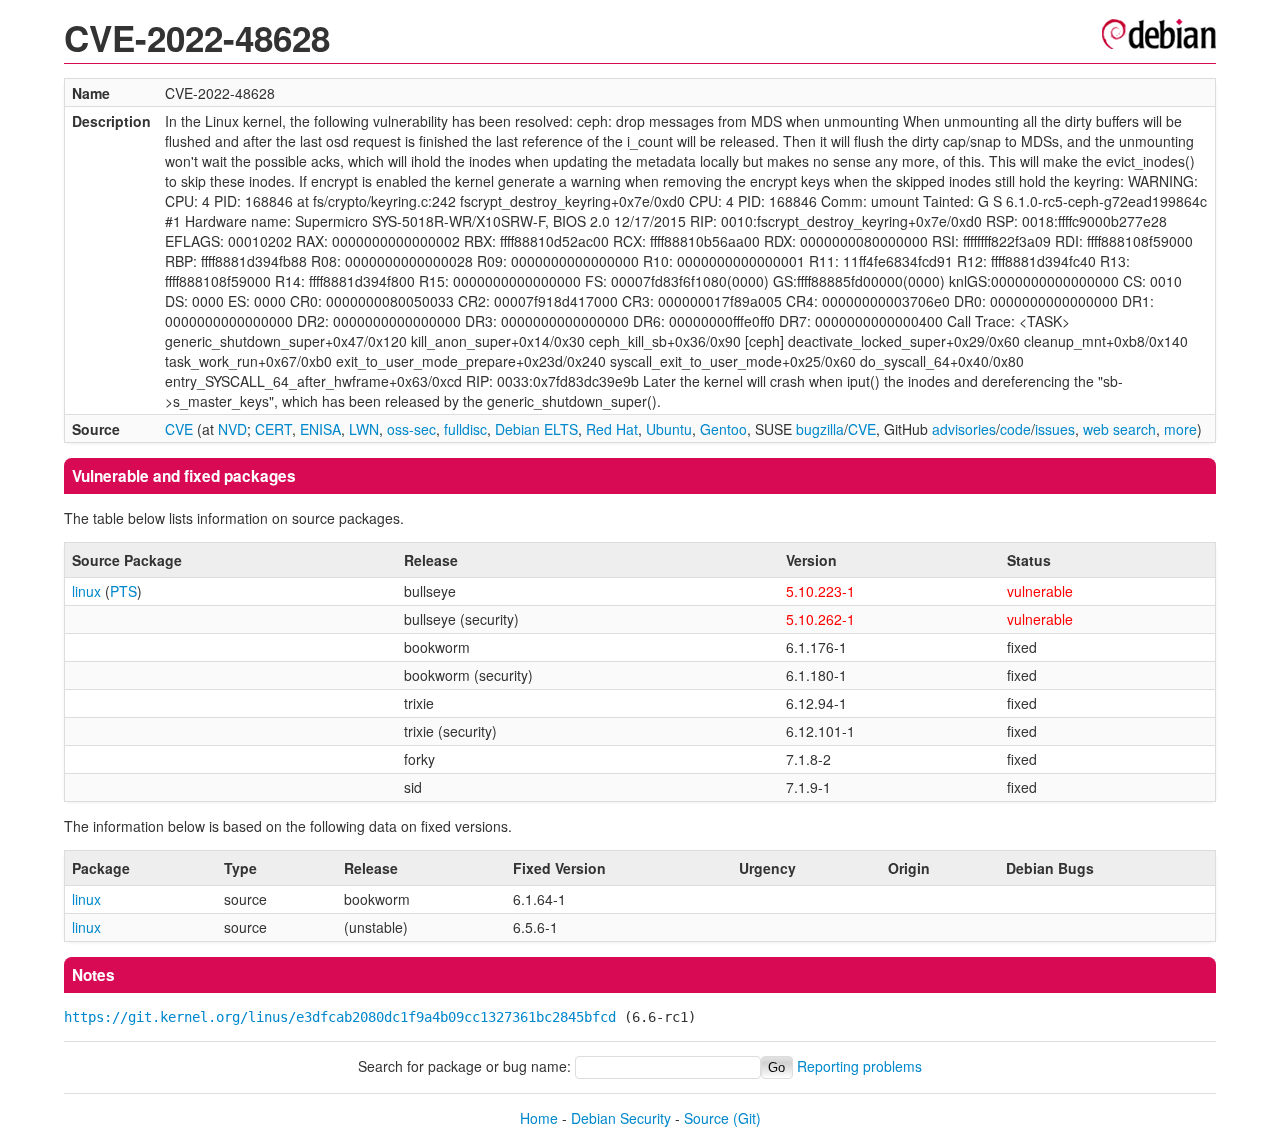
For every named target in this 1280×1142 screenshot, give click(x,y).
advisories (964, 429)
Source (706, 1118)
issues (1055, 429)
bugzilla (820, 429)
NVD (232, 429)
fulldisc (465, 429)
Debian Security (621, 1118)
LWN (364, 429)
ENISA (320, 429)
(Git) (747, 1118)
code (1015, 429)
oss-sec (411, 429)
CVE (179, 429)
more (1180, 429)
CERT (273, 429)
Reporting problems (859, 1066)
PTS (123, 591)
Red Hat (612, 429)
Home (539, 1118)
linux (86, 591)
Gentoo (723, 429)
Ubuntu (669, 429)
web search (1119, 429)
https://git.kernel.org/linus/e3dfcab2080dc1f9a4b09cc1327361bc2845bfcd (340, 1017)
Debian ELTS (536, 429)
